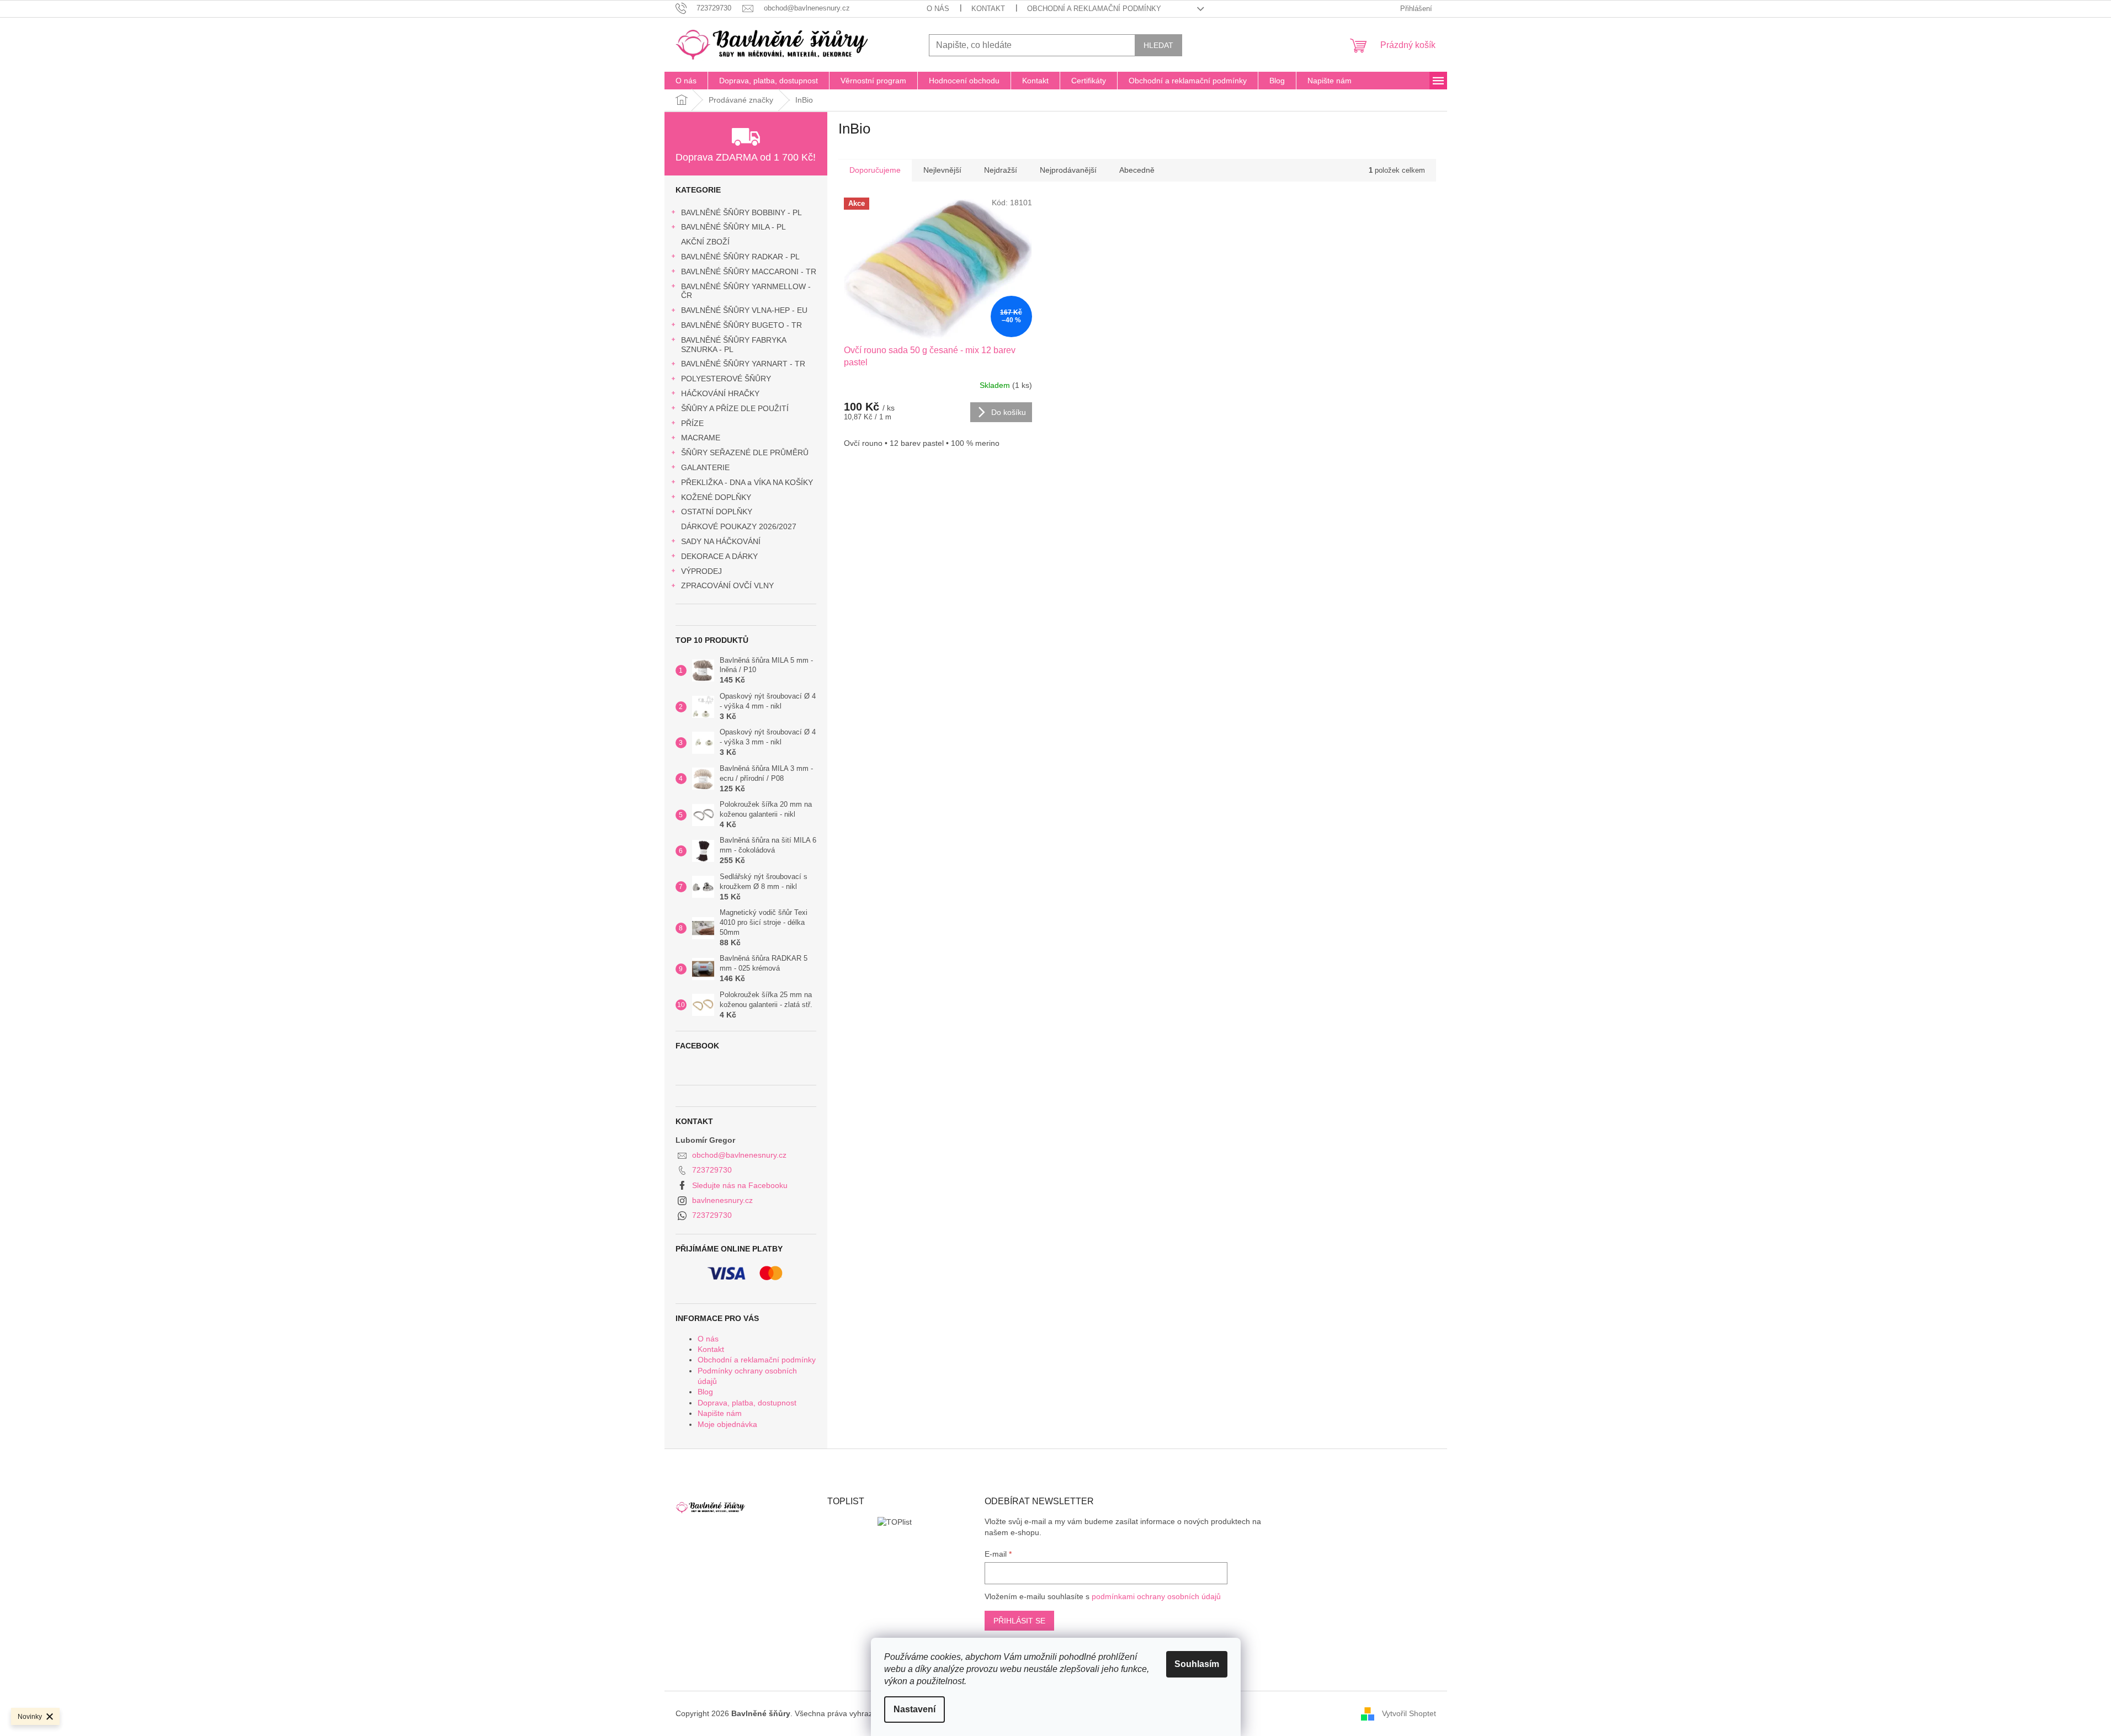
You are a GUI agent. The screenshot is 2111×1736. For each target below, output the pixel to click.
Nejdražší (1001, 170)
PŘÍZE (692, 423)
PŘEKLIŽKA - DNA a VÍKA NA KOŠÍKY (747, 482)
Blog (705, 1392)
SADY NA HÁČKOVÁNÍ (721, 541)
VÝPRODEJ (701, 571)
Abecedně (1137, 170)
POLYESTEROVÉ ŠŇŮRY (726, 379)
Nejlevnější (942, 170)
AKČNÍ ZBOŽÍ (705, 242)
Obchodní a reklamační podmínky (1094, 9)
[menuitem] (686, 81)
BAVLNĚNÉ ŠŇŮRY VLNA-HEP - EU (744, 310)
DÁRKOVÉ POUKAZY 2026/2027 (739, 526)
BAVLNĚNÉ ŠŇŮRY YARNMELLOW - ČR (746, 291)
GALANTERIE (705, 467)
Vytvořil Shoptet (1409, 1713)
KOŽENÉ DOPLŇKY (716, 497)
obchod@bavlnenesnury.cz (739, 1155)
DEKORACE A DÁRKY (719, 556)
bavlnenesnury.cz (722, 1200)
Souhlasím (1197, 1664)
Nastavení (914, 1709)
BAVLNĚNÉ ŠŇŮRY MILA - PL (733, 227)
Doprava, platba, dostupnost (747, 1403)
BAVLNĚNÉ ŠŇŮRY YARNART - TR (743, 364)
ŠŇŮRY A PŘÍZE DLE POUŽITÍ (735, 408)
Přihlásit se (1019, 1621)
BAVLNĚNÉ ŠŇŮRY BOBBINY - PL (741, 212)
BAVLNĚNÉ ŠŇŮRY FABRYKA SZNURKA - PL (733, 345)
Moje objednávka (727, 1424)
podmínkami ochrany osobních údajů (1156, 1596)
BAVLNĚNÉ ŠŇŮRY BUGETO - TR (741, 325)
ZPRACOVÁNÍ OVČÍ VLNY (727, 585)
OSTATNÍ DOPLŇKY (717, 512)
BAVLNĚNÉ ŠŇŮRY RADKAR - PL (740, 257)
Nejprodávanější (1068, 170)
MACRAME (701, 438)
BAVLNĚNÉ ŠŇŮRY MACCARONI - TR (749, 271)
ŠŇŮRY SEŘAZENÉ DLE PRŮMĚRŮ (745, 452)
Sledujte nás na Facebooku (740, 1185)
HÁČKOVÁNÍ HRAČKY (720, 393)
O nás (938, 9)
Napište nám (720, 1413)
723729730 (712, 1170)
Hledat (1158, 45)
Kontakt (988, 9)
